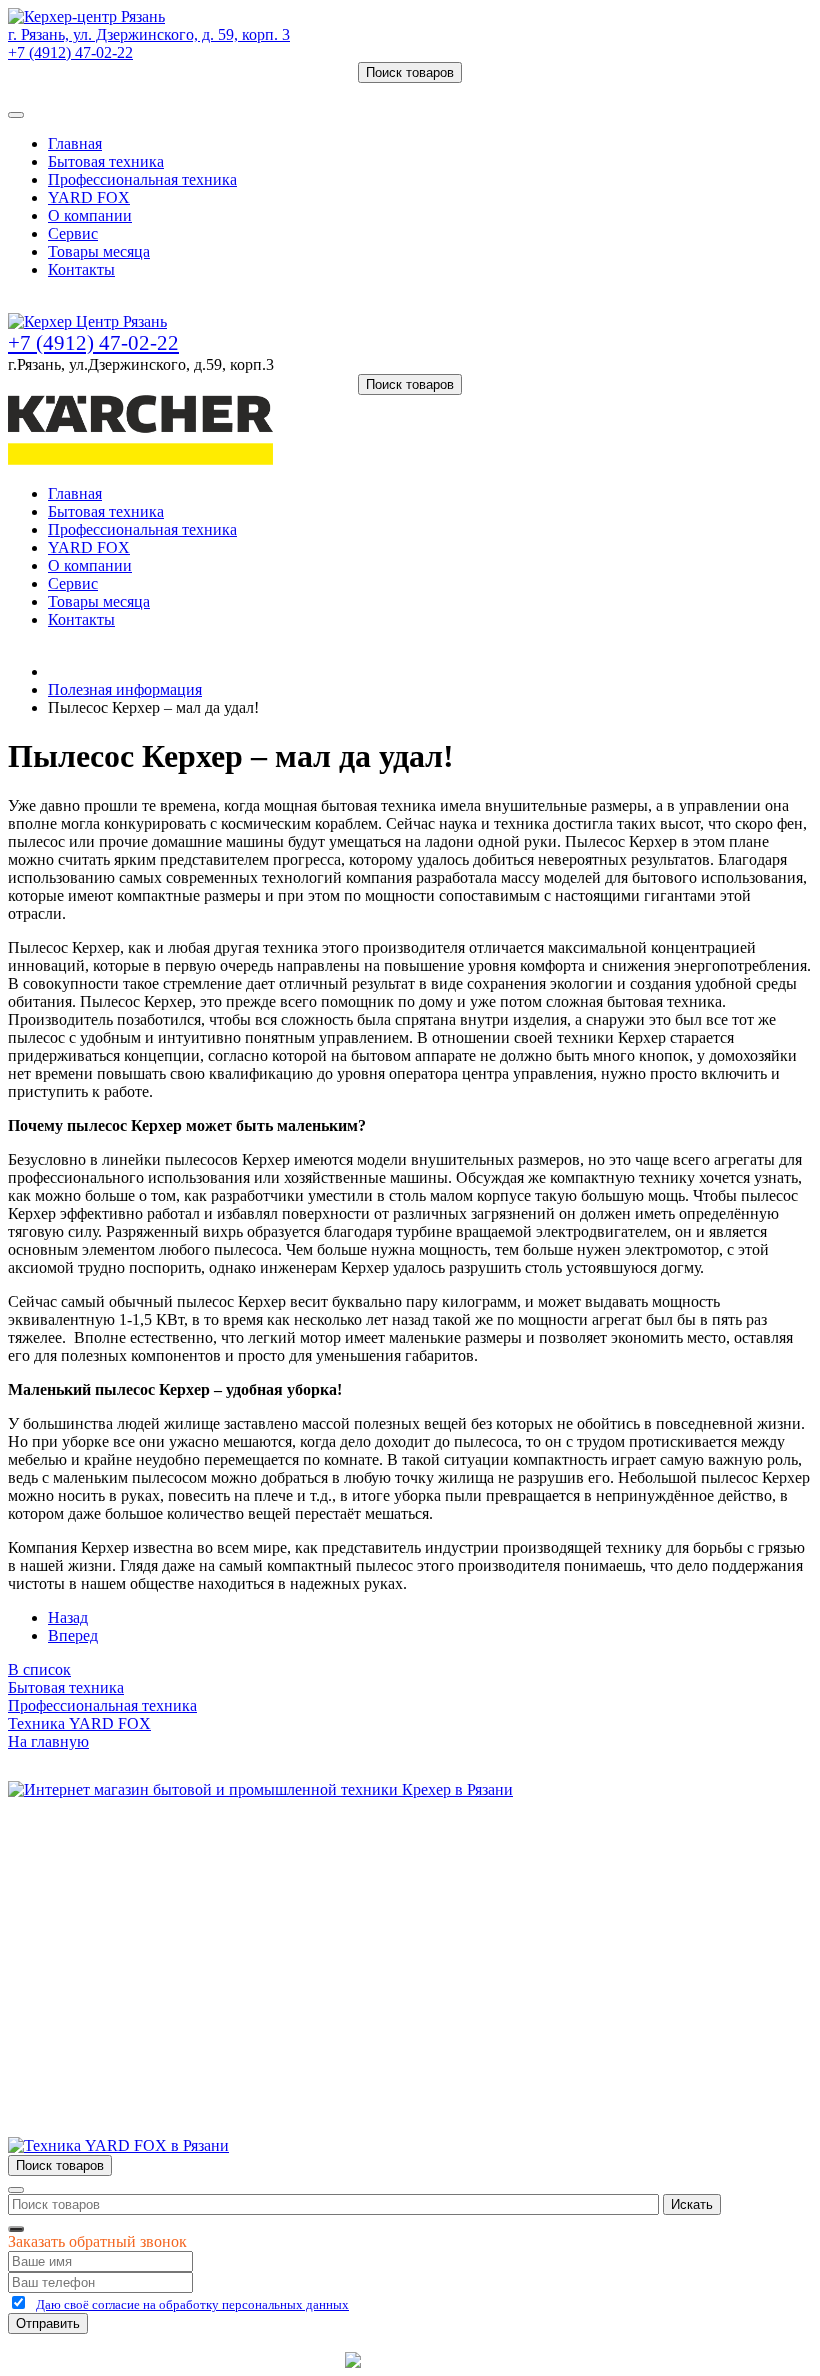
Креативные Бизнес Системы (239, 2359)
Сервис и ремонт (106, 1900)
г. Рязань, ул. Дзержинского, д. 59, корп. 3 (149, 34)
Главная (75, 143)
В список (39, 1669)
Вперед (73, 1635)
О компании (90, 215)
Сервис (73, 233)
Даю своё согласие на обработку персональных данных (192, 2304)
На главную (48, 1741)
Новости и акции (107, 1918)
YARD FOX (89, 197)
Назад (68, 1617)
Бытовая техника (106, 161)
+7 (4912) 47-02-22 (70, 52)
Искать (692, 2204)
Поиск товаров (410, 72)
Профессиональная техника (142, 179)
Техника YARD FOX (79, 1723)
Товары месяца (99, 251)
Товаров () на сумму (102, 91)
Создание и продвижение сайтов (569, 2359)
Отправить (48, 2323)
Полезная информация (125, 689)
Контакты (81, 269)
